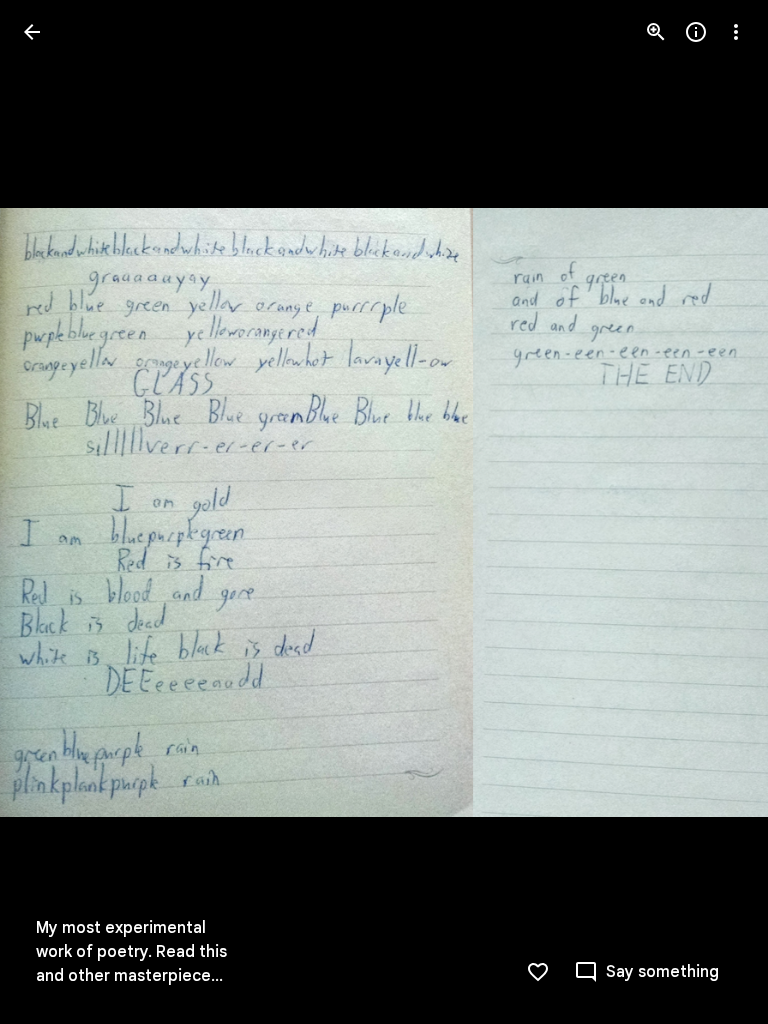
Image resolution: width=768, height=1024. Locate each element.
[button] (56, 512)
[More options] (736, 32)
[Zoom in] (656, 32)
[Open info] (696, 32)
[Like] (538, 972)
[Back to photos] (32, 32)
